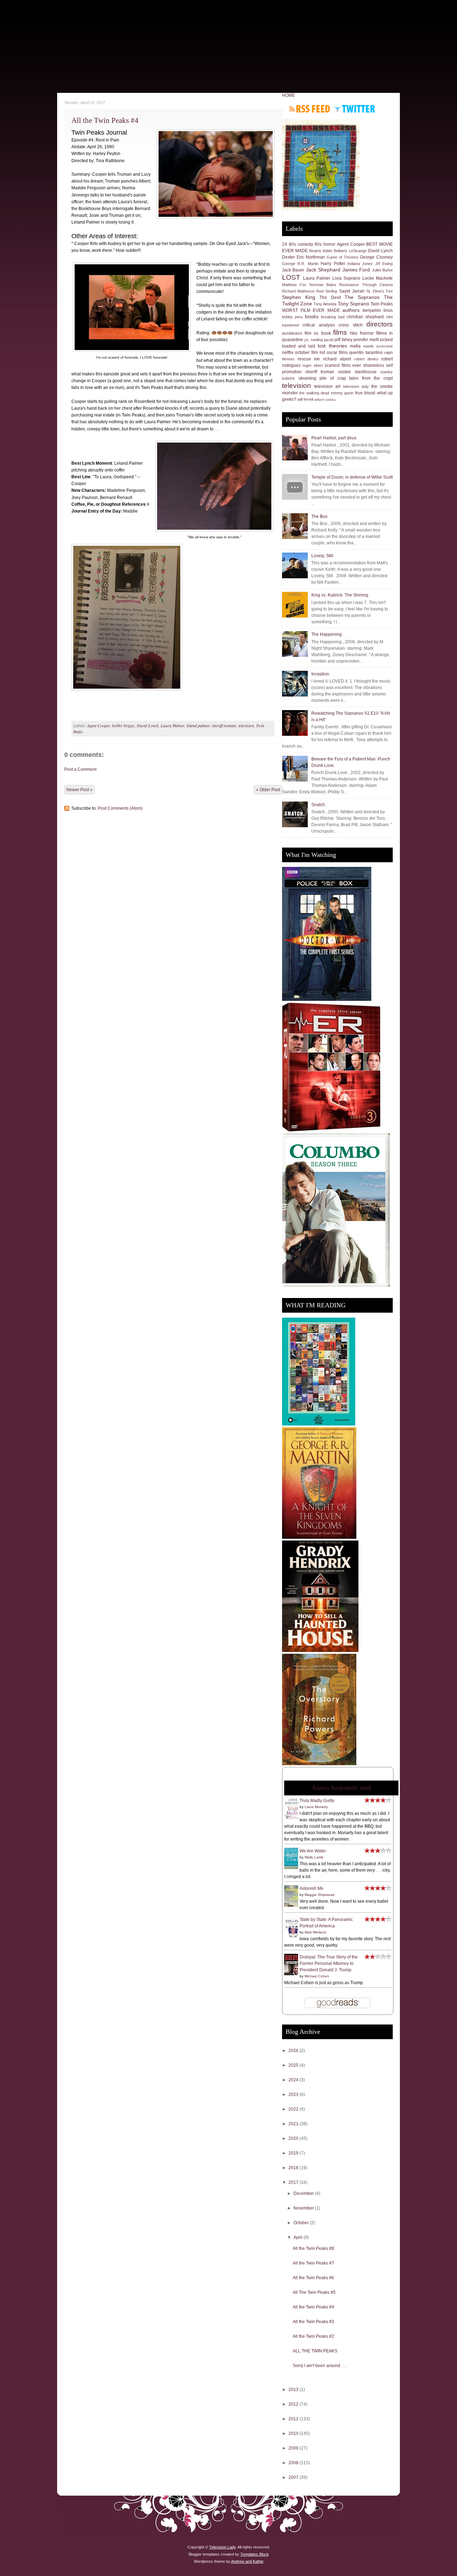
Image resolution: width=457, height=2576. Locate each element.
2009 (294, 2448)
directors (380, 324)
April (298, 2237)
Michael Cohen (317, 1976)
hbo (354, 333)
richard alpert (337, 359)
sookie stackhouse (357, 372)
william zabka (325, 400)
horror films (373, 333)
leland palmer (198, 725)
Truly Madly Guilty (317, 1801)
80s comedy (301, 244)
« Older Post (268, 790)
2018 (294, 2168)
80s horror (325, 244)
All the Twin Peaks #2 (313, 2336)
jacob (329, 340)
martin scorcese (378, 346)
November (304, 2208)
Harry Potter (333, 264)
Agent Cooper (99, 725)
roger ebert (312, 365)
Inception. (321, 674)
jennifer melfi (366, 340)
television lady (356, 386)
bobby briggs (123, 725)
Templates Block (255, 2554)
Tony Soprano (353, 304)
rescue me (309, 359)
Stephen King (299, 297)
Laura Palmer (172, 725)
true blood (365, 393)
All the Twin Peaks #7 (313, 2263)
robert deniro (366, 359)
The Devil (330, 298)
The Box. (320, 516)
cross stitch (350, 325)
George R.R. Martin (300, 264)
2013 (294, 2390)
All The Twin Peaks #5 (314, 2292)
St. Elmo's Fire (380, 291)
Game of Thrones (343, 257)
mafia (355, 346)
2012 (294, 2404)
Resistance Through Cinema (366, 285)
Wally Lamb (314, 1857)
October (302, 2223)
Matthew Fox (294, 285)
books (312, 316)
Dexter (288, 257)
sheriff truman (224, 725)
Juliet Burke (382, 270)
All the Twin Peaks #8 (313, 2248)
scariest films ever (343, 365)
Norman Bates (323, 285)
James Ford (356, 270)
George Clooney (376, 257)
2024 (294, 2080)
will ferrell (305, 399)
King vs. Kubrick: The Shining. (340, 595)
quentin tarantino (366, 353)
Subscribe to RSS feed (310, 109)
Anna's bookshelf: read (341, 1788)
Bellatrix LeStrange (350, 251)
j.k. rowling (314, 340)
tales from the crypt (371, 378)
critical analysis (318, 325)
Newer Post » (79, 790)
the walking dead (314, 393)
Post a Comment (80, 769)
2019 (294, 2153)
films (340, 332)
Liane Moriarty (316, 1807)
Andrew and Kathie (247, 2561)
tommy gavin (342, 393)
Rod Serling (327, 291)
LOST (291, 277)
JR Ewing (384, 264)
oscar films (337, 353)
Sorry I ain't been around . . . (320, 2366)
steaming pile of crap (322, 378)
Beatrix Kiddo (321, 251)
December (304, 2193)
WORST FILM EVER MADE (311, 310)
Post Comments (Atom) (120, 808)
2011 (294, 2419)
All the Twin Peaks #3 (313, 2322)
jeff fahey (343, 340)
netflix (288, 353)
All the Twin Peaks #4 (105, 120)
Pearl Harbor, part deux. (334, 438)
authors (351, 310)
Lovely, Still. (323, 556)
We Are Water (313, 1851)
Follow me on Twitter (354, 109)
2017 (294, 2182)
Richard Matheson (298, 291)
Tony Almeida (325, 304)
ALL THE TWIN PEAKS (315, 2351)
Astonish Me (312, 1888)
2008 (294, 2463)
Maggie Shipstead (320, 1895)
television (246, 725)
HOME (288, 95)
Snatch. (319, 805)
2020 (294, 2138)
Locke (368, 278)
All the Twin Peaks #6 (313, 2278)
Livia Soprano (346, 278)
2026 (294, 2051)
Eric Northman (311, 257)
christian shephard (365, 317)
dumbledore (292, 333)
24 (285, 244)
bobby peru (292, 317)
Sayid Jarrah (352, 291)
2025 (294, 2065)
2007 (294, 2477)
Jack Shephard (323, 270)
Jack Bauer (293, 270)
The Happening (327, 634)
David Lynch (148, 725)
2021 (294, 2124)
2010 (294, 2433)
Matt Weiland (315, 1932)
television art (327, 386)
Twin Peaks (382, 304)
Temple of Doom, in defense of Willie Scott (352, 477)
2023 (294, 2095)
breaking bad (333, 317)
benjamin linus (378, 310)
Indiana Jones (360, 264)
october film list (310, 353)
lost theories (332, 346)
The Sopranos (362, 297)
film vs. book (318, 333)
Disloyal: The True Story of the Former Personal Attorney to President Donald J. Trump (329, 1963)
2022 (294, 2109)
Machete (384, 278)
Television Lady (222, 2547)
